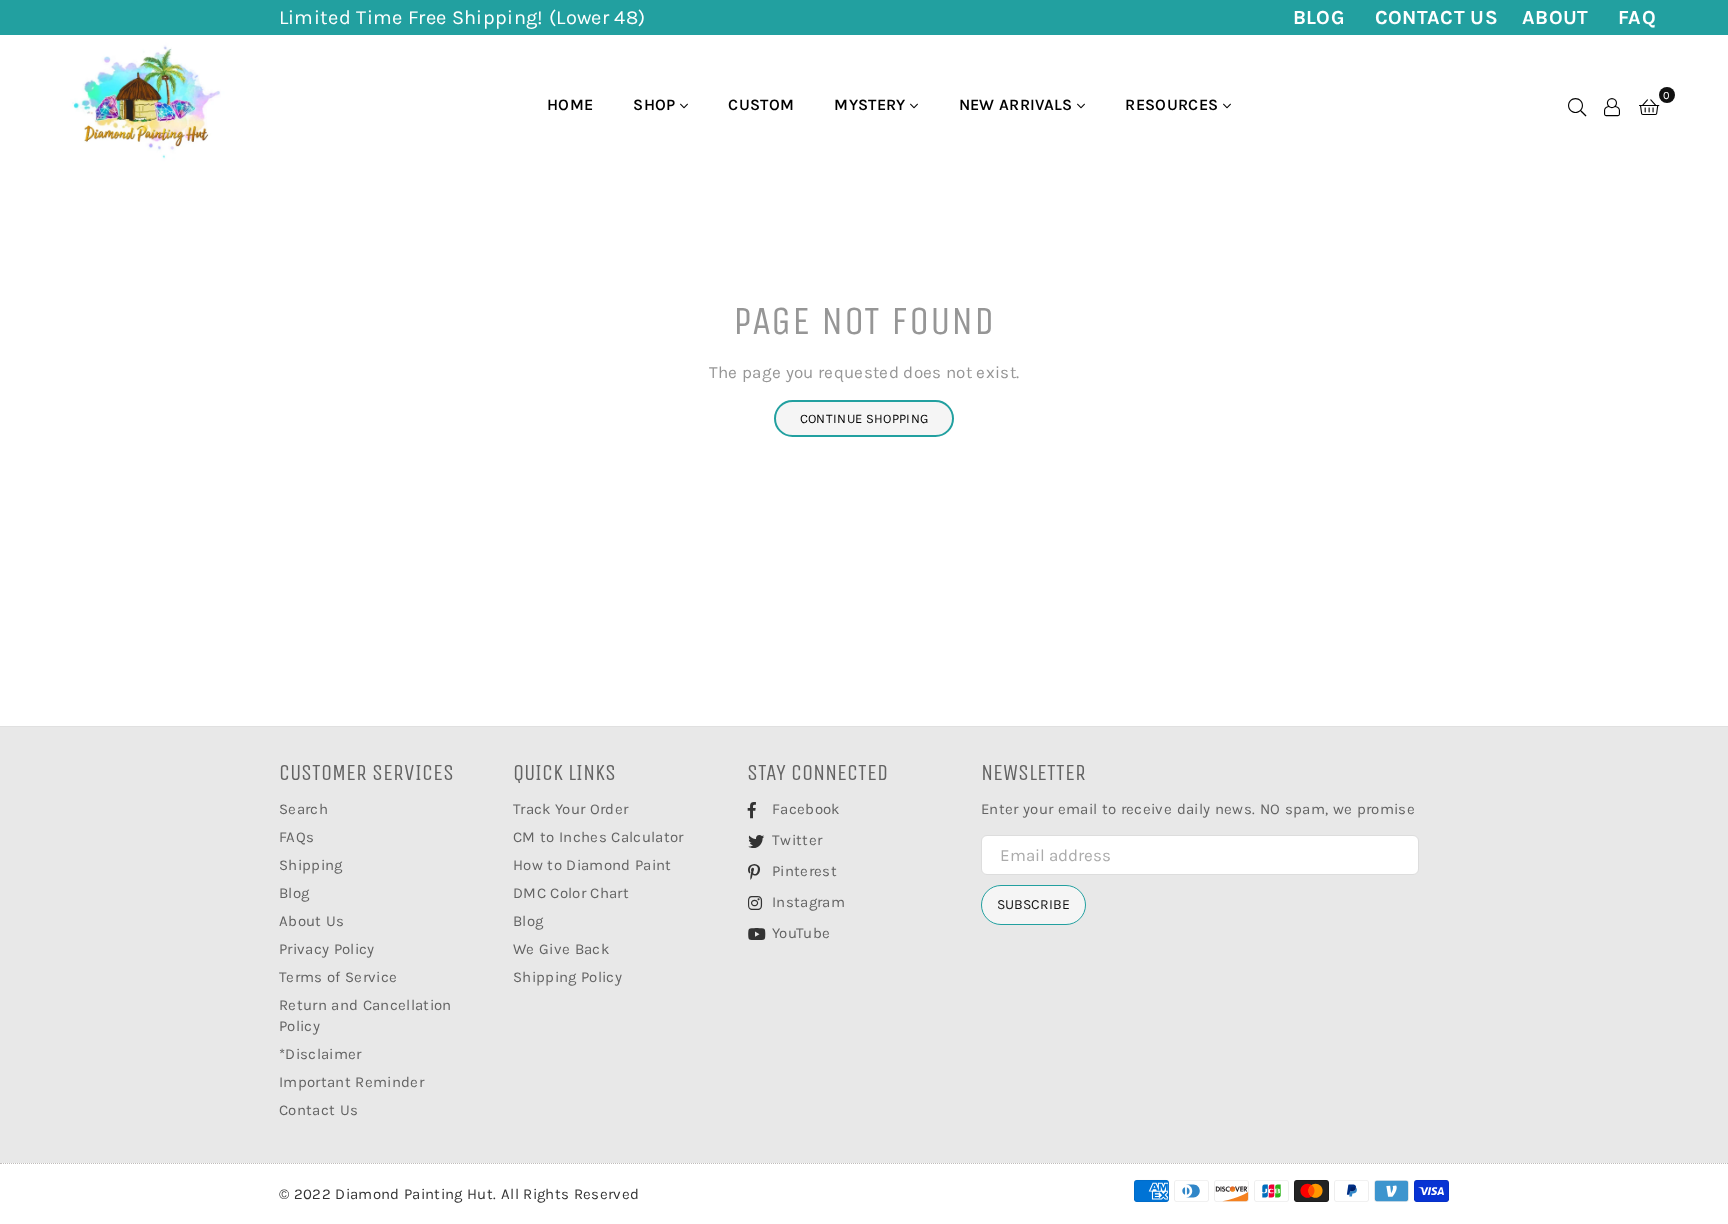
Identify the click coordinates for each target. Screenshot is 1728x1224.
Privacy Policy (327, 949)
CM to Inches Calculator (598, 837)
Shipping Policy (567, 977)
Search (303, 809)
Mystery (872, 104)
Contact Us (1436, 17)
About (1555, 17)
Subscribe (1033, 904)
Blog (1319, 17)
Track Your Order (570, 809)
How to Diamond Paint (592, 865)
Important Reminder (351, 1082)
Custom (761, 104)
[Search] (1577, 105)
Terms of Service (338, 977)
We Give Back (561, 949)
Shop (656, 104)
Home (570, 104)
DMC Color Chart (571, 893)
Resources (1173, 104)
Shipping (311, 865)
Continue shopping (864, 418)
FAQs (296, 837)
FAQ (1637, 17)
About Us (312, 921)
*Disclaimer (320, 1054)
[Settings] (1612, 105)
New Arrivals (1018, 104)
